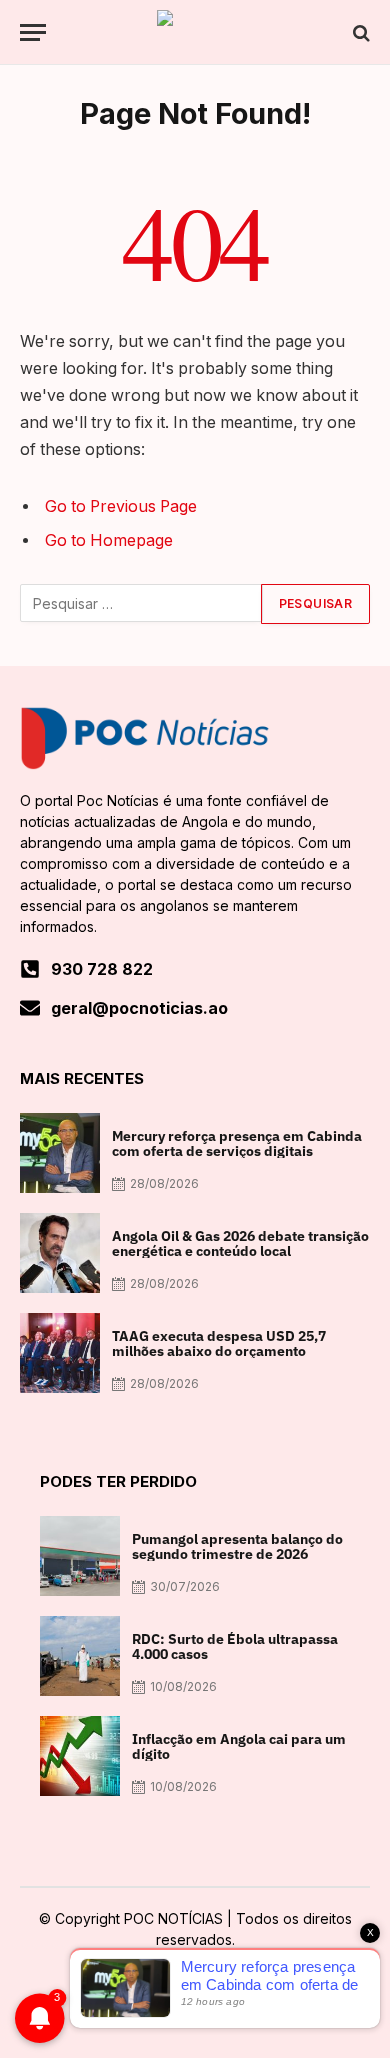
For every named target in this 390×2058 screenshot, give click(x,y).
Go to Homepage (109, 540)
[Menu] (33, 32)
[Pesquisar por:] (141, 604)
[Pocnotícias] (195, 32)
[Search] (359, 32)
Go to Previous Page (121, 506)
